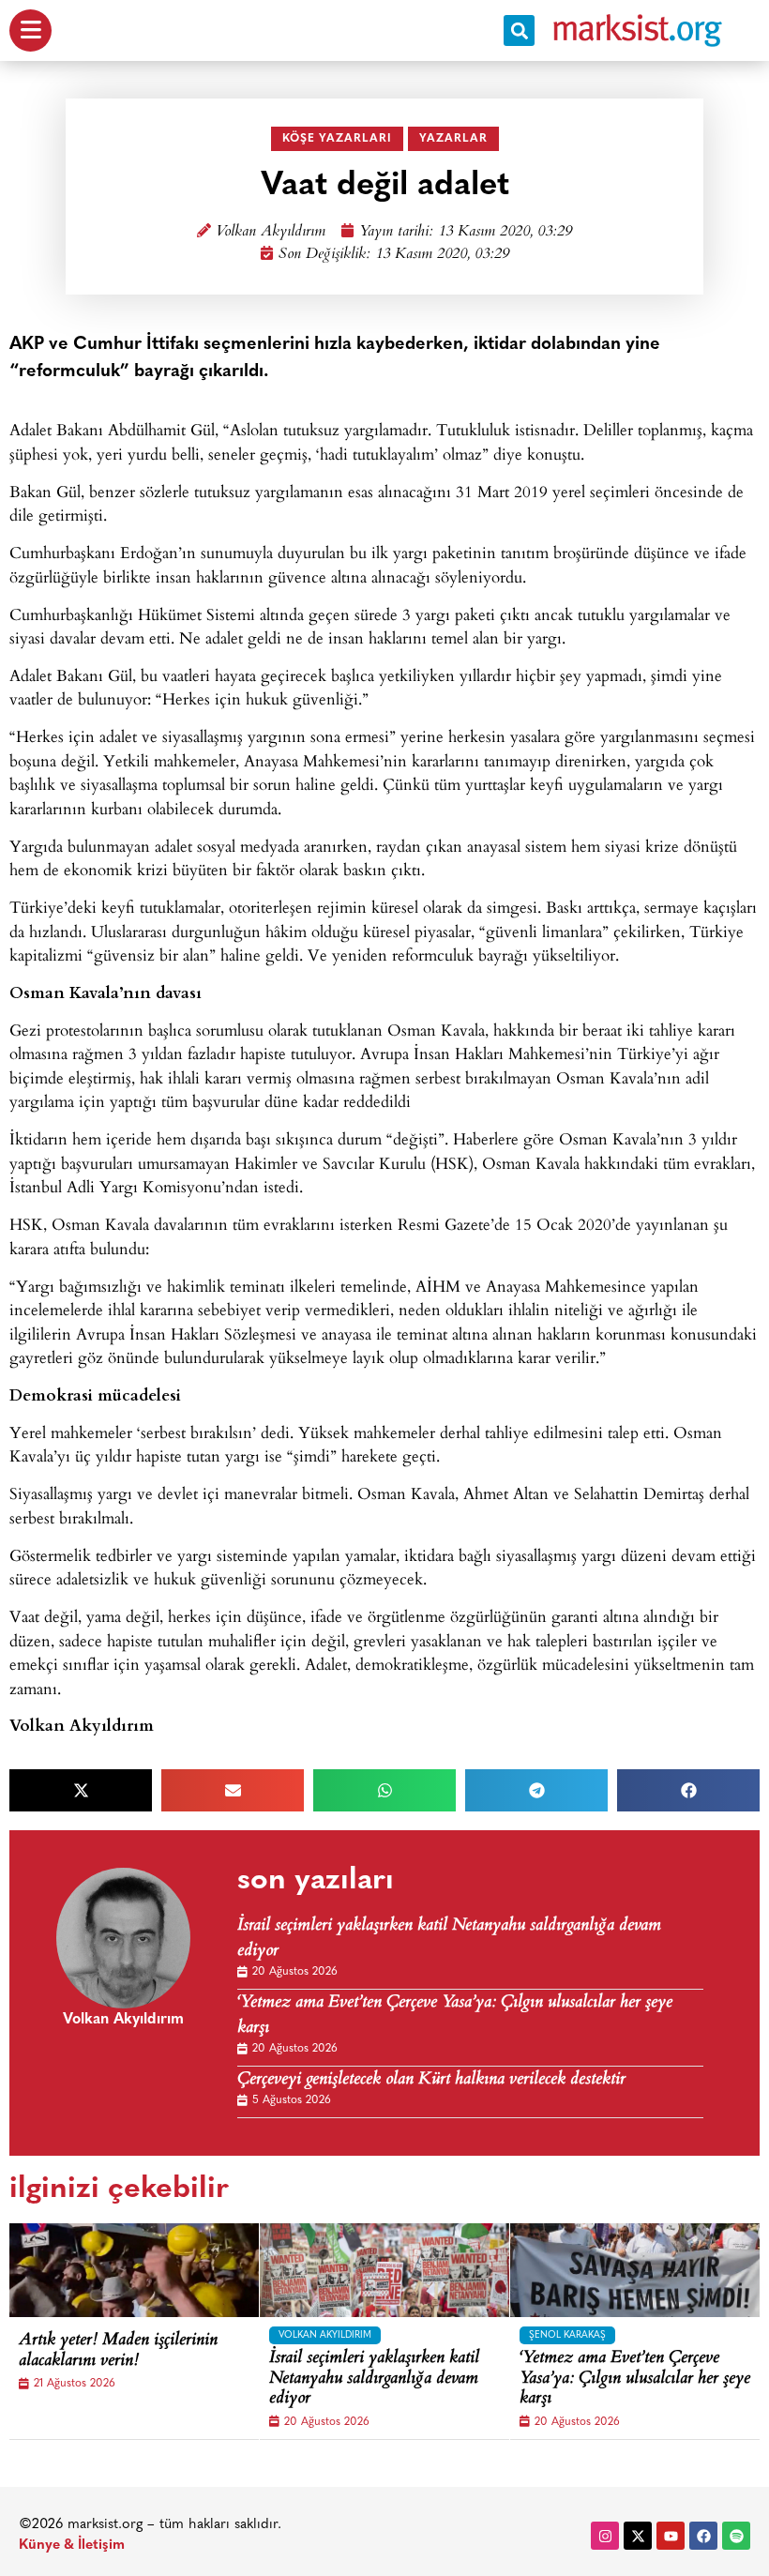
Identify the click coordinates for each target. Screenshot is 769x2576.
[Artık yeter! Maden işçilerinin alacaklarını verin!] (150, 2270)
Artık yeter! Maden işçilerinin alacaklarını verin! (118, 2351)
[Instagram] (605, 2536)
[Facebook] (703, 2536)
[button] (519, 30)
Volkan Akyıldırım (271, 232)
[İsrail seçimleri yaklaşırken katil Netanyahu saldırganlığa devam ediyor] (400, 2270)
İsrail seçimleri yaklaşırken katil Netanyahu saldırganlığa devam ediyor (449, 1939)
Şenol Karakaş (567, 2335)
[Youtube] (671, 2536)
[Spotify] (736, 2536)
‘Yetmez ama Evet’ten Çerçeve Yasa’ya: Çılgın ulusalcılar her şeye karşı (455, 2016)
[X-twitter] (638, 2536)
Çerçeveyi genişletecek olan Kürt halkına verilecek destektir (431, 2080)
